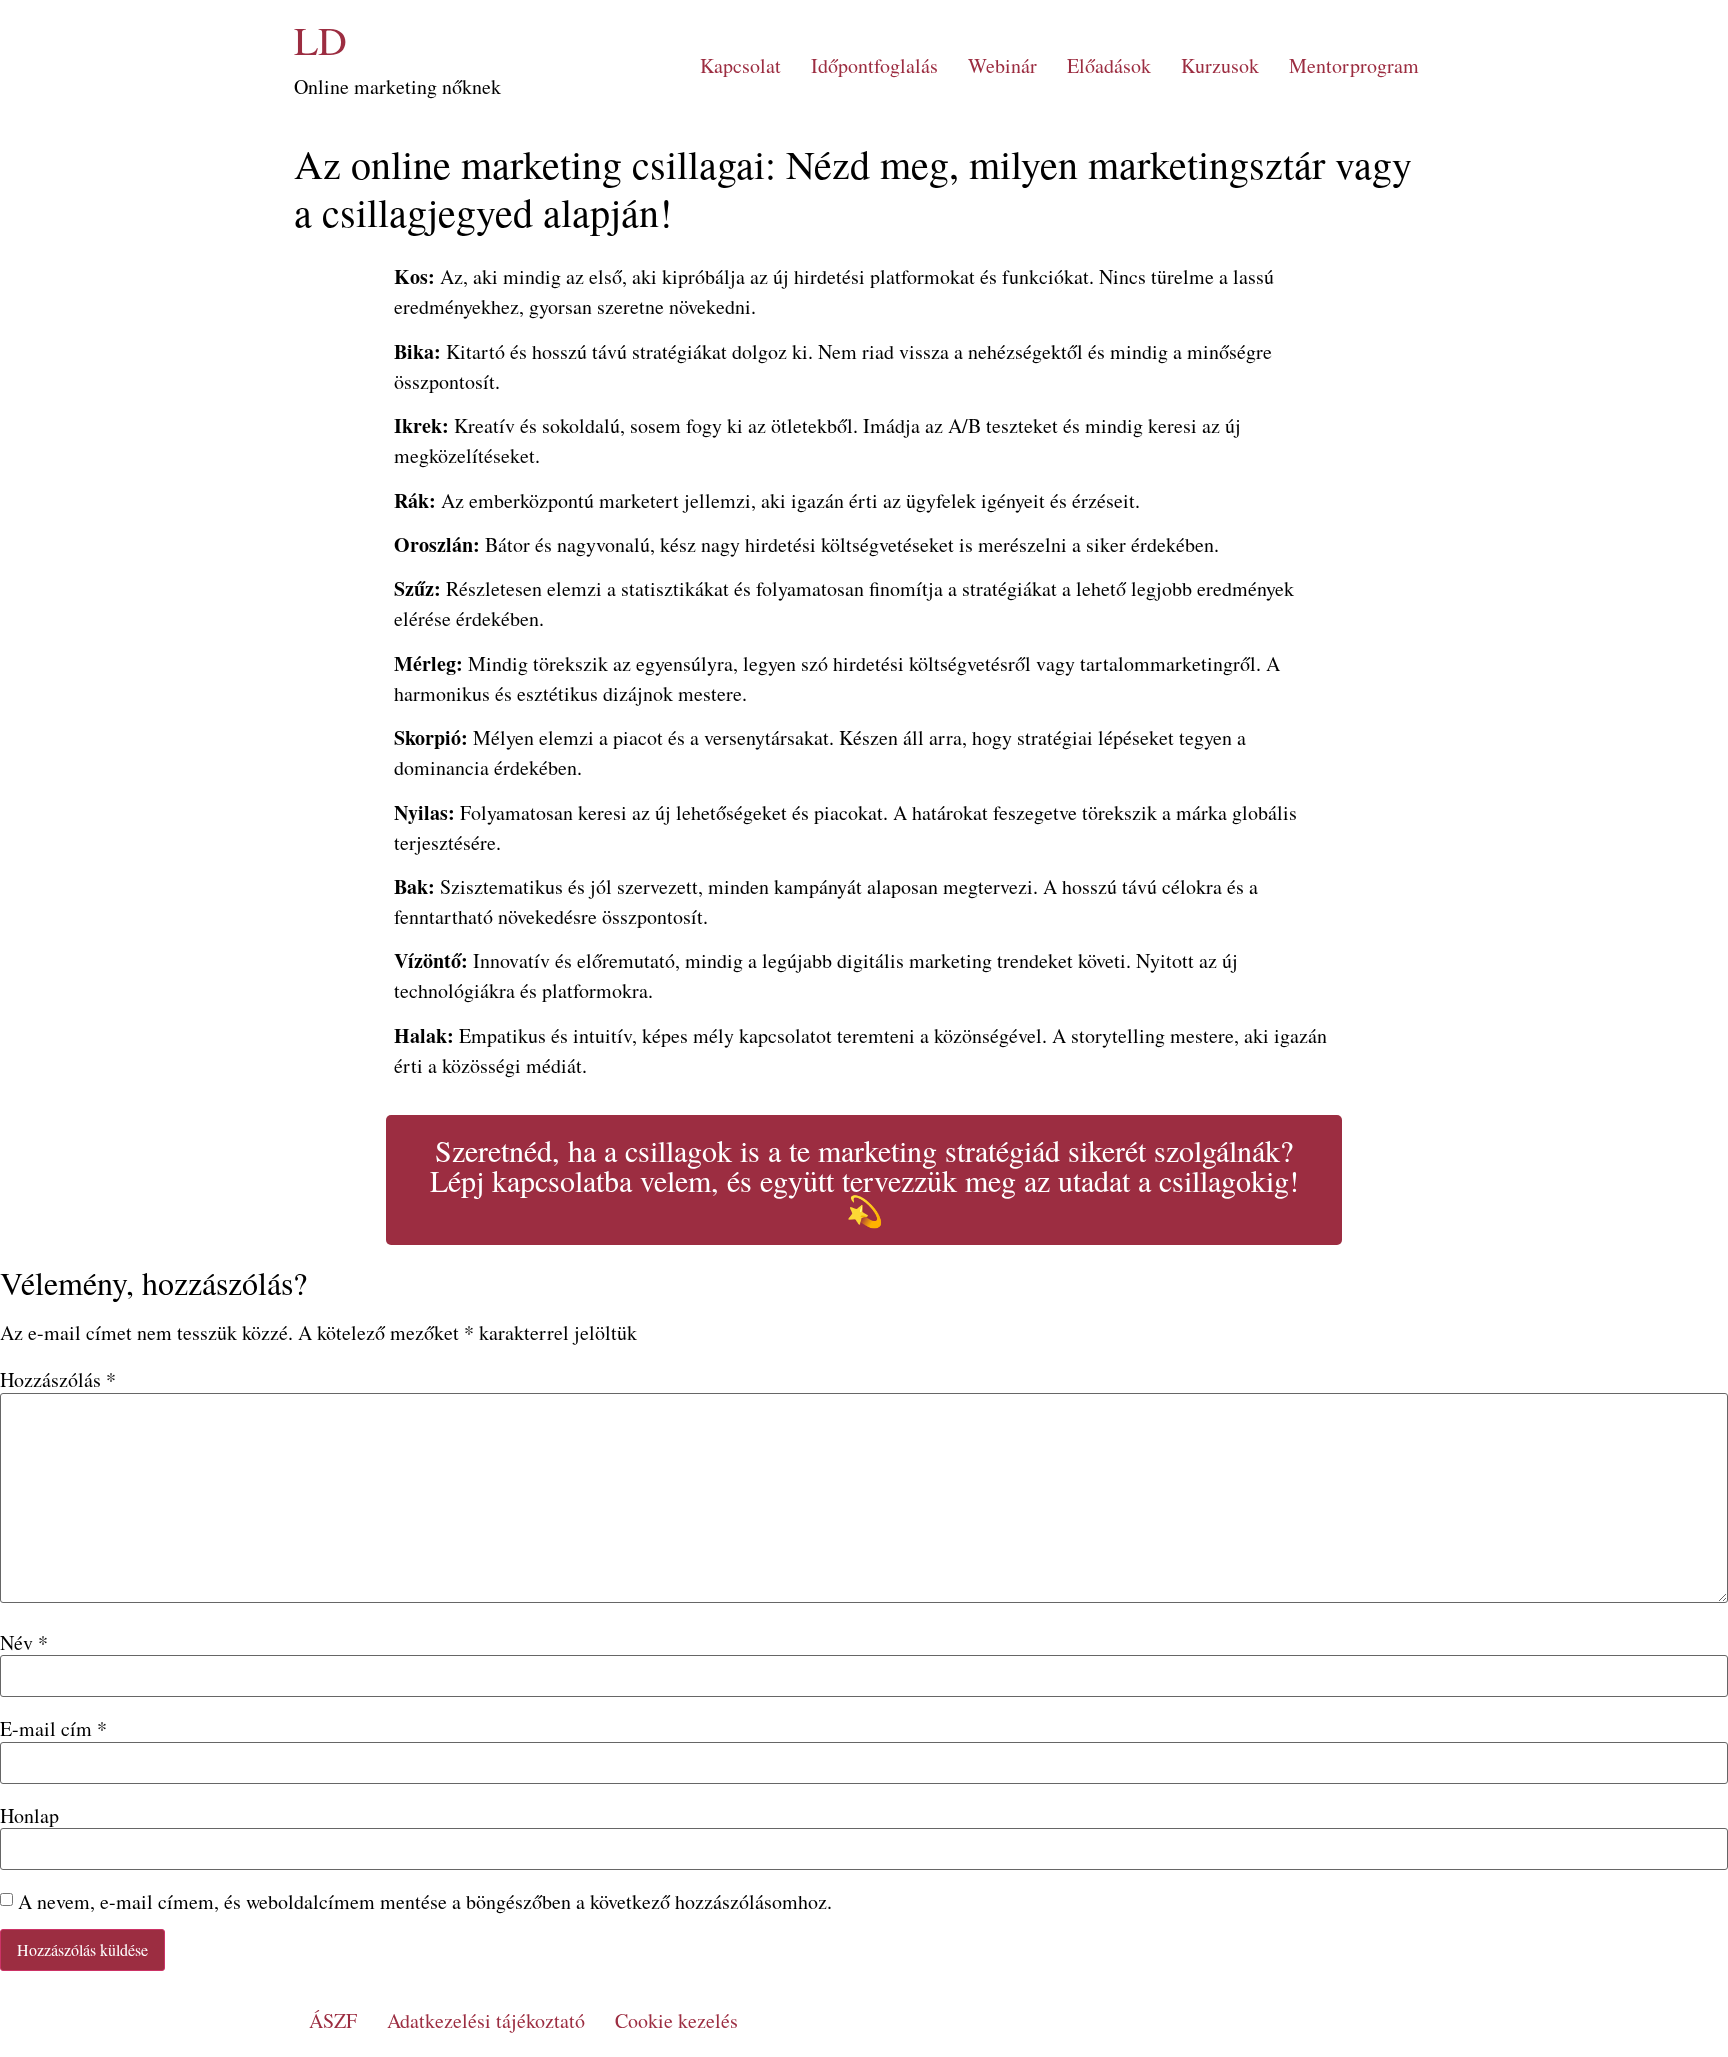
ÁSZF (333, 2020)
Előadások (1109, 65)
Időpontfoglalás (874, 65)
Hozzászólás (58, 1380)
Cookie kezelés (676, 2020)
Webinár (1002, 65)
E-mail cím (53, 1729)
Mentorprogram (1354, 65)
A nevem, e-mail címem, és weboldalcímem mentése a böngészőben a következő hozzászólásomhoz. (425, 1902)
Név (24, 1643)
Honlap (29, 1816)
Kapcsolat (740, 65)
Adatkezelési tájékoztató (486, 2020)
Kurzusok (1220, 65)
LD (320, 39)
